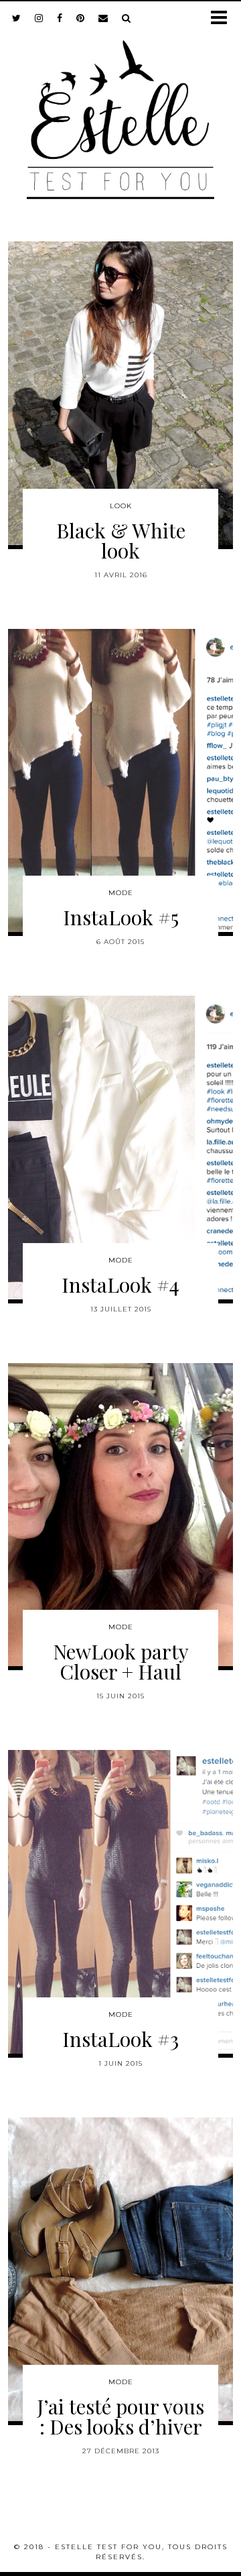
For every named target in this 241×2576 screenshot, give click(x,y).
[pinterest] (81, 18)
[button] (223, 18)
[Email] (103, 18)
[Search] (127, 18)
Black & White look (121, 540)
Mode (121, 893)
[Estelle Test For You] (120, 111)
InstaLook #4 (120, 1285)
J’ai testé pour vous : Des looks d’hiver (120, 2416)
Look (121, 506)
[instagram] (39, 18)
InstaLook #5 (121, 917)
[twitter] (17, 18)
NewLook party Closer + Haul (121, 1661)
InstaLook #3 (120, 2039)
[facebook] (60, 18)
